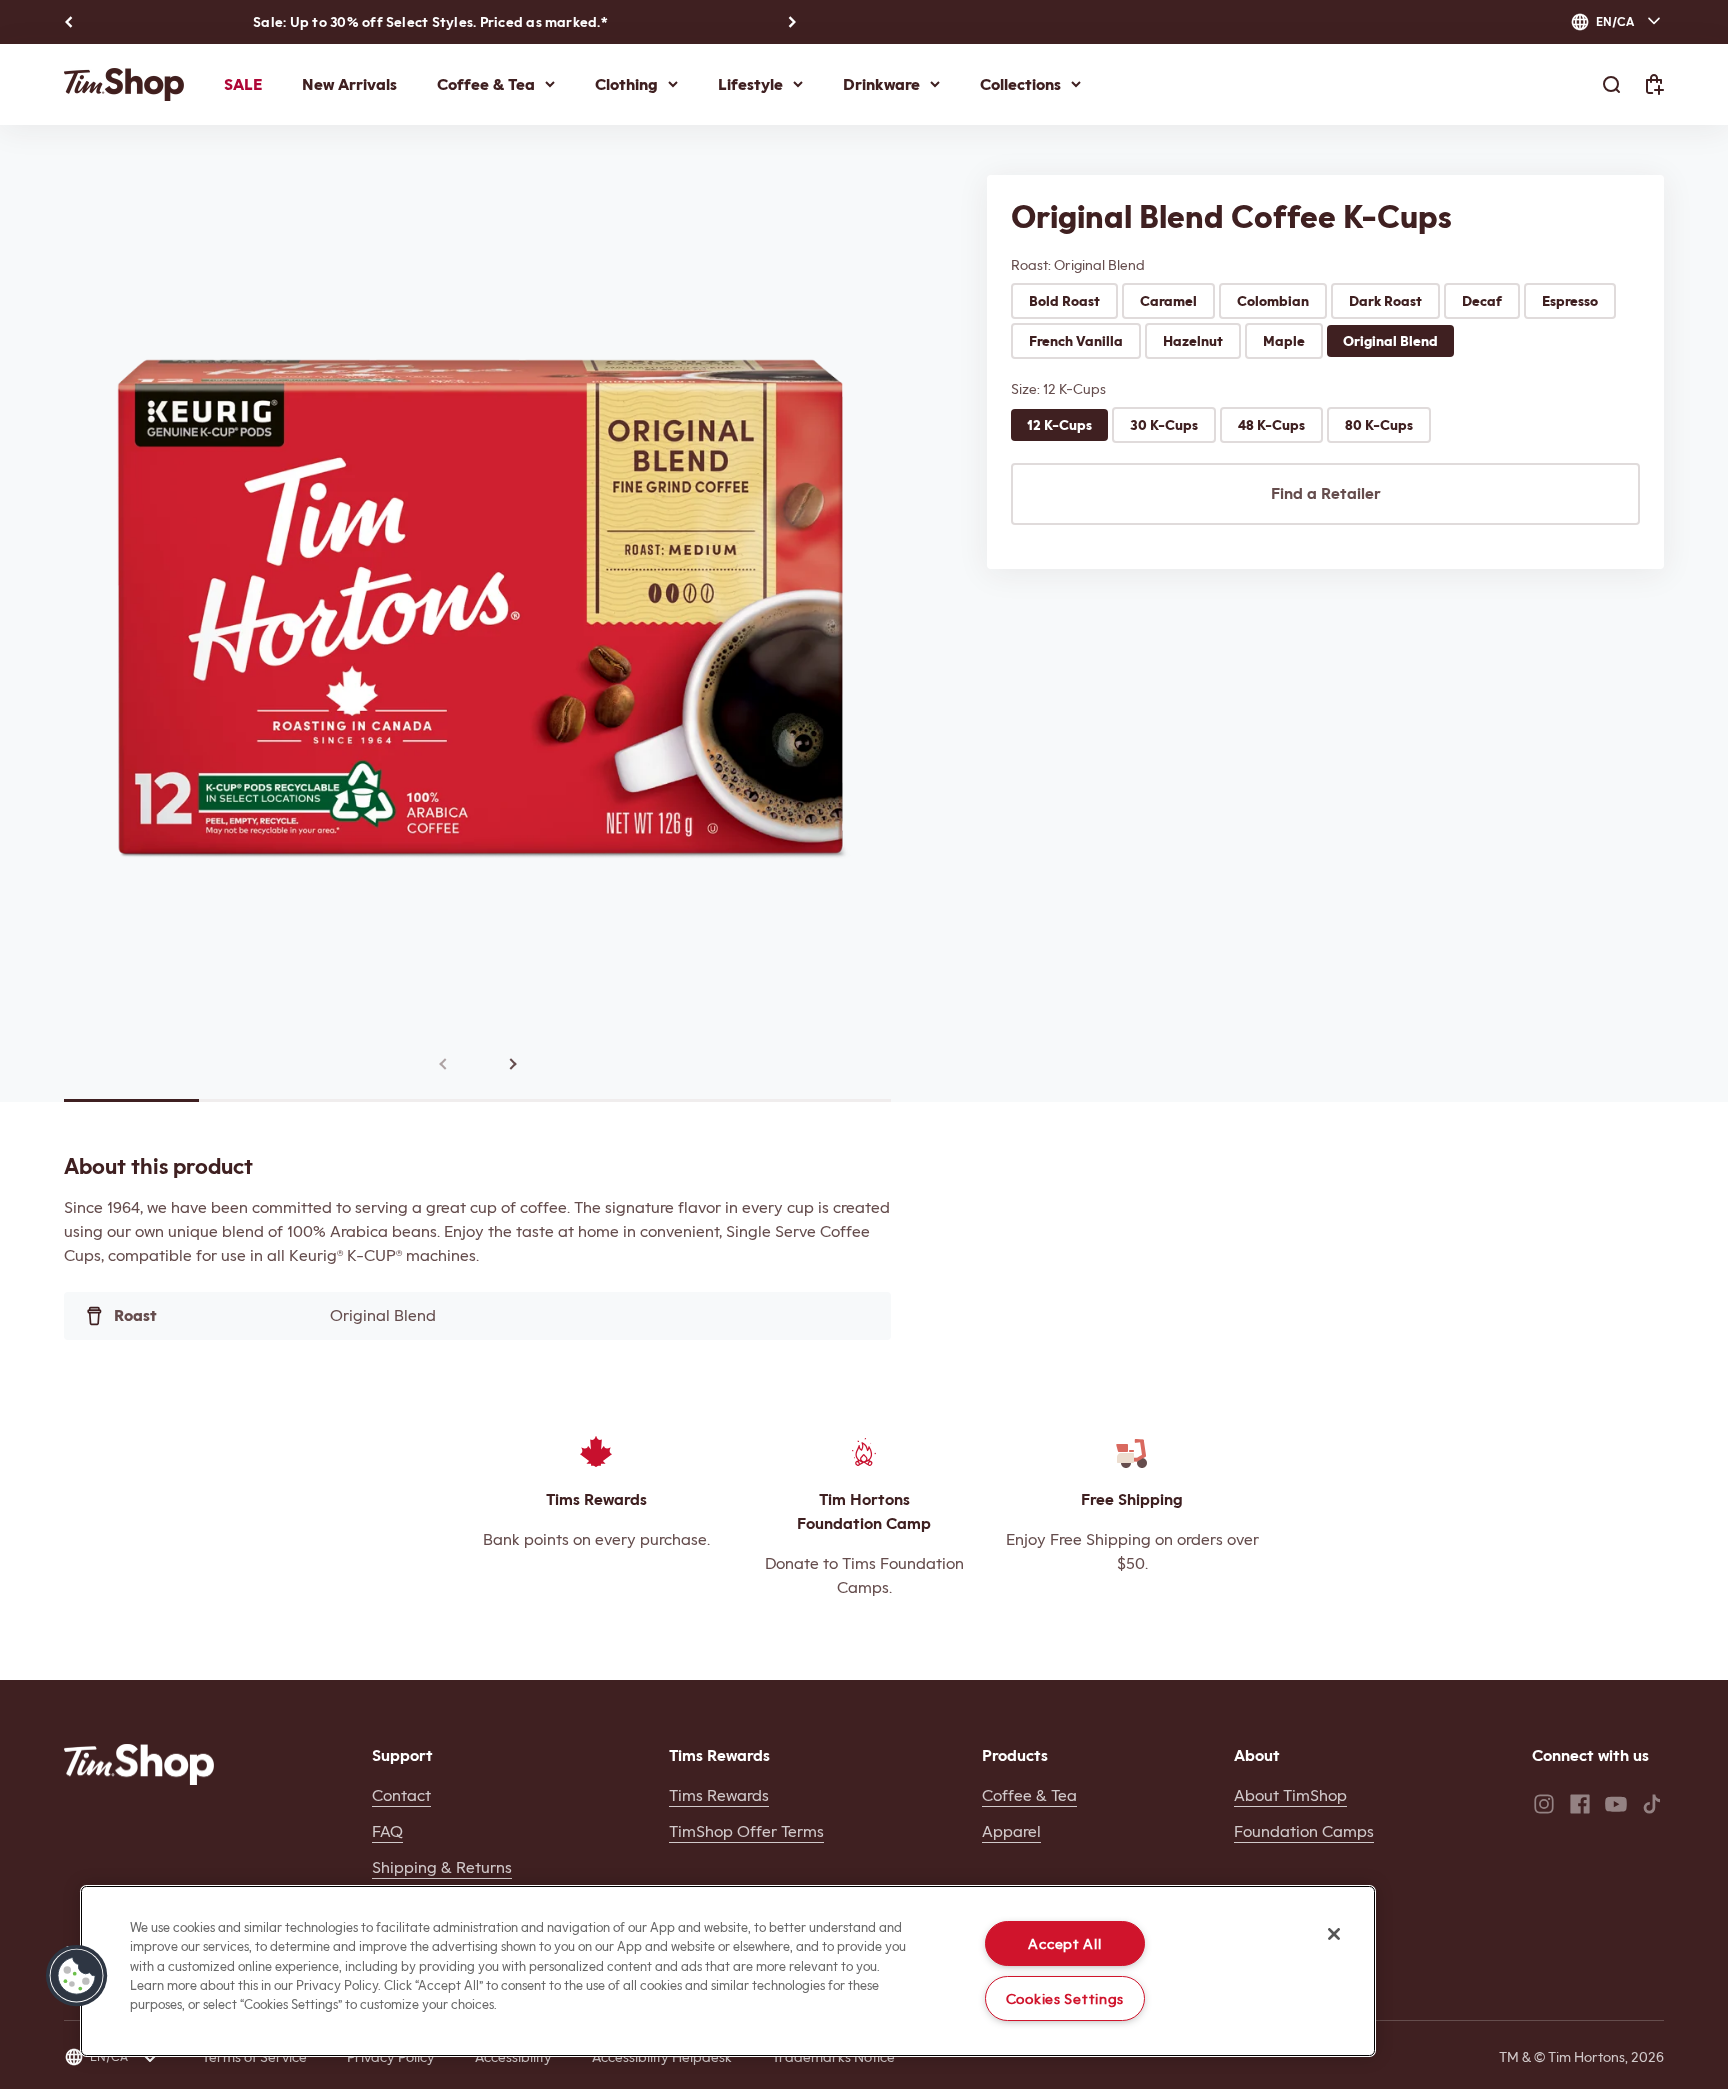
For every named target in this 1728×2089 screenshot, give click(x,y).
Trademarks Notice (833, 2057)
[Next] (792, 22)
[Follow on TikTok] (1652, 1804)
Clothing (626, 84)
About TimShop (1290, 1795)
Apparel (1011, 1831)
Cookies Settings (1065, 1998)
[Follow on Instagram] (1544, 1804)
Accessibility (513, 2057)
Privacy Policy (391, 2057)
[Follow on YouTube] (1616, 1804)
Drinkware (881, 84)
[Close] (1334, 1934)
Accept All (1064, 1943)
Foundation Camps (1304, 1831)
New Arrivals (349, 84)
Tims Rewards (719, 1795)
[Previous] (68, 22)
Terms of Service (254, 2057)
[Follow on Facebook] (1580, 1804)
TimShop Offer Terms (746, 1831)
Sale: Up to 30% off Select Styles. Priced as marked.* (430, 22)
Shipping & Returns (442, 1867)
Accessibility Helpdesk (662, 2057)
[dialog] (1617, 22)
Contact (401, 1795)
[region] (728, 1971)
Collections (1020, 84)
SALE (243, 84)
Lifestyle (750, 84)
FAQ (387, 1831)
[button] (77, 1976)
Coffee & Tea (486, 84)
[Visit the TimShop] (139, 1764)
